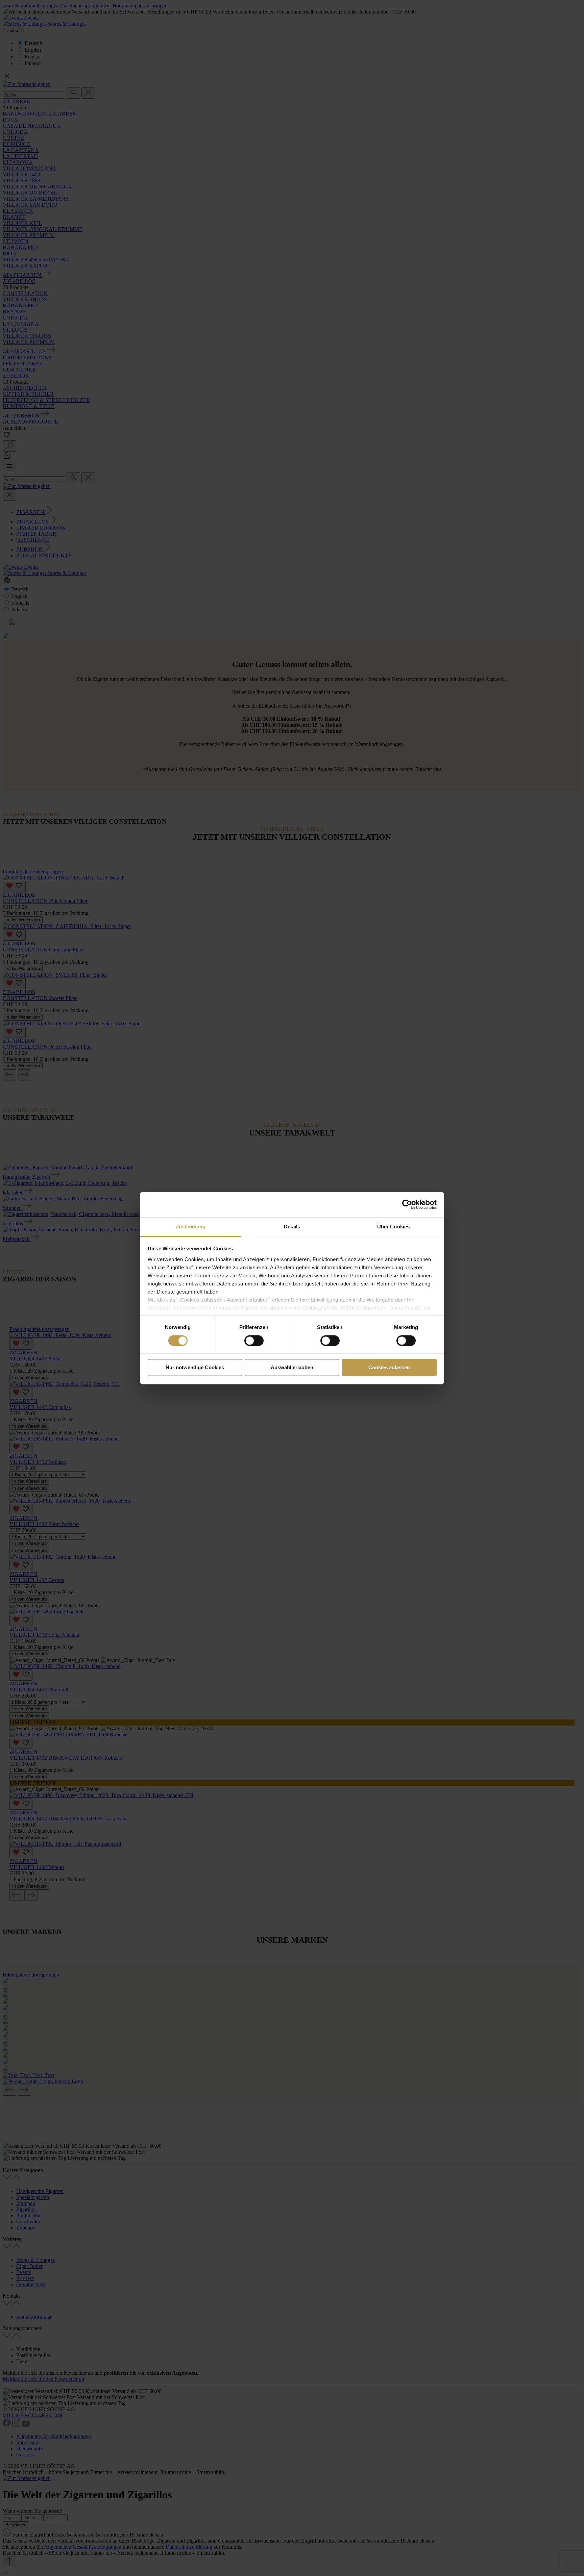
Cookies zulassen (389, 1368)
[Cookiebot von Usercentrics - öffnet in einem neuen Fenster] (407, 1204)
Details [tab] (292, 1227)
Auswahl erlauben (292, 1368)
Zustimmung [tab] (191, 1227)
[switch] (254, 1341)
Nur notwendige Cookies (195, 1368)
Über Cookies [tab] (393, 1227)
